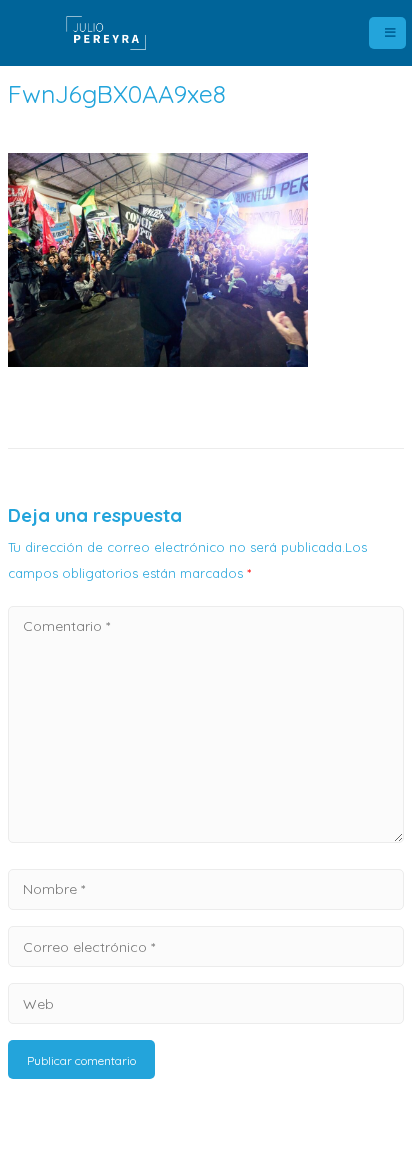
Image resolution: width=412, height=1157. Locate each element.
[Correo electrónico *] (206, 946)
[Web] (206, 1003)
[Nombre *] (206, 888)
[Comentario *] (206, 837)
